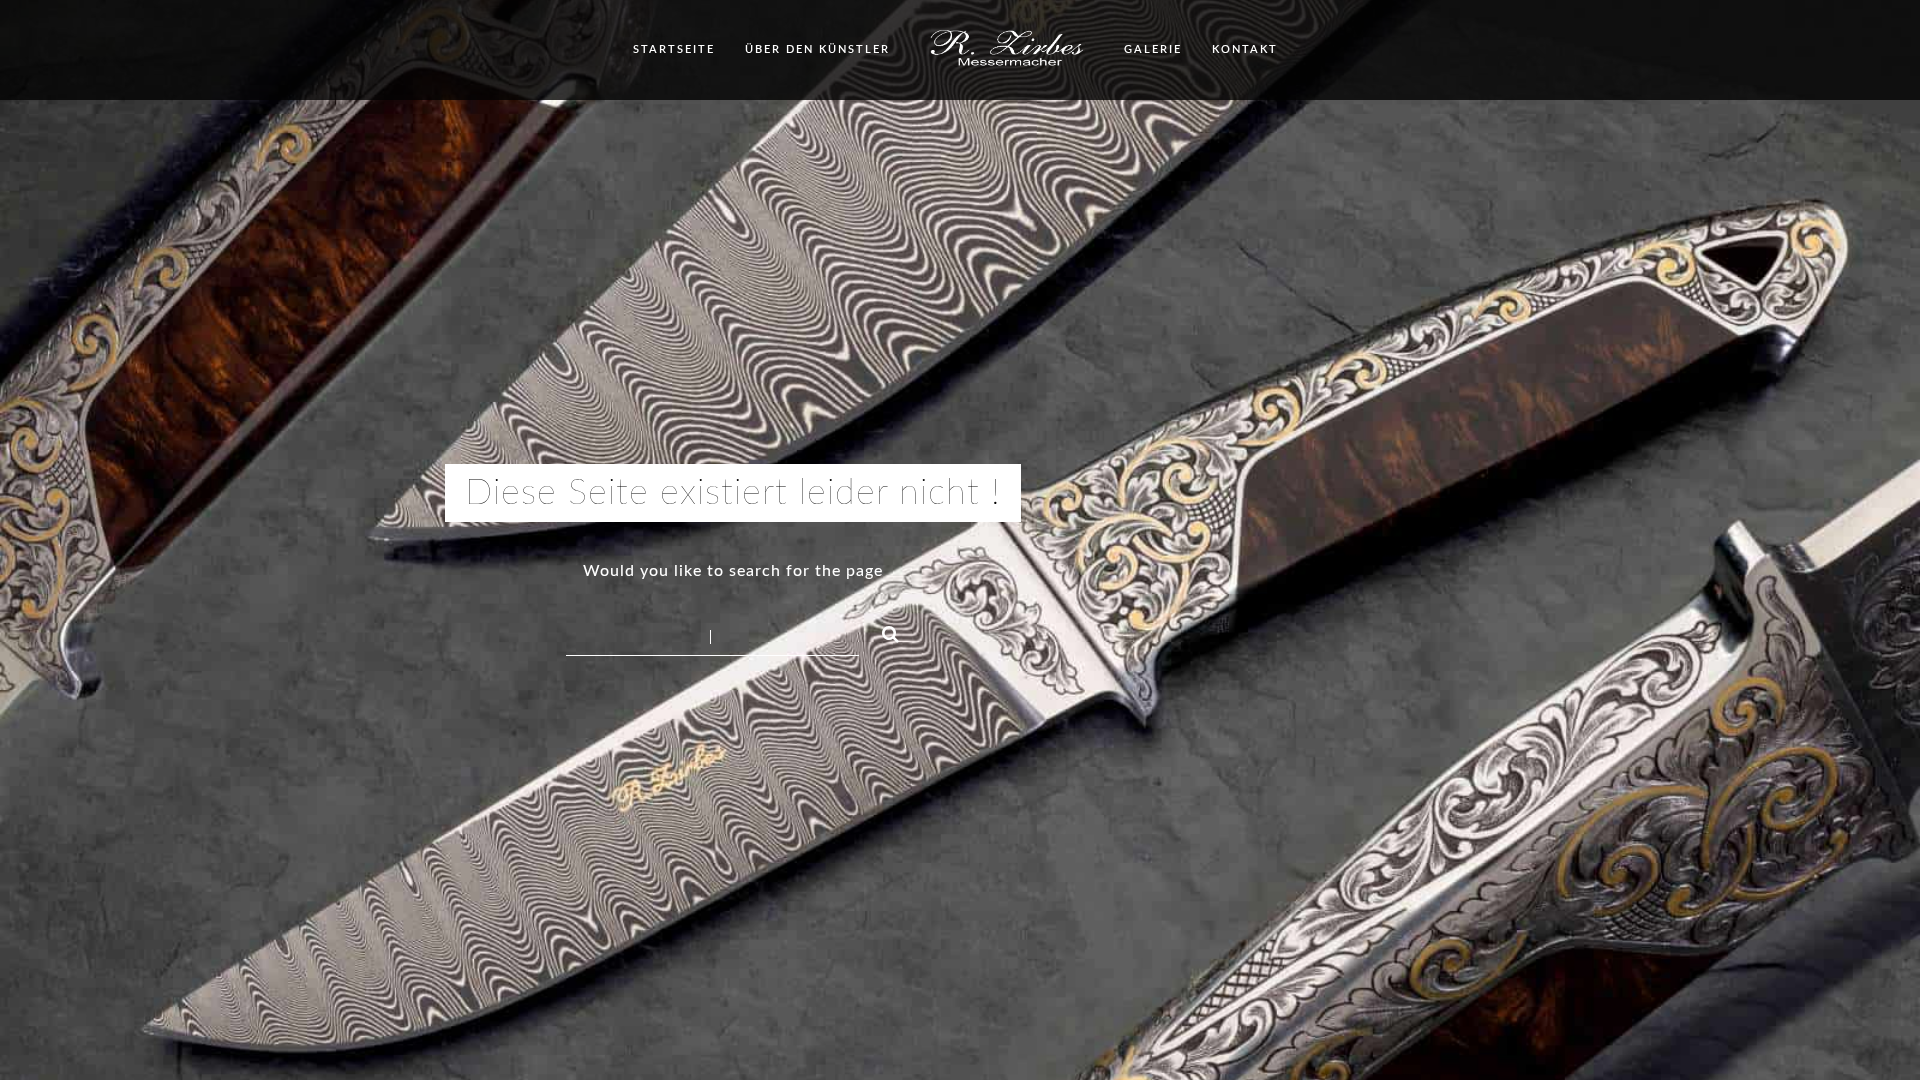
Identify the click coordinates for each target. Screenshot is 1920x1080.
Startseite (674, 49)
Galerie (1153, 49)
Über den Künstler (817, 49)
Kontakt (1245, 49)
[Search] (882, 631)
